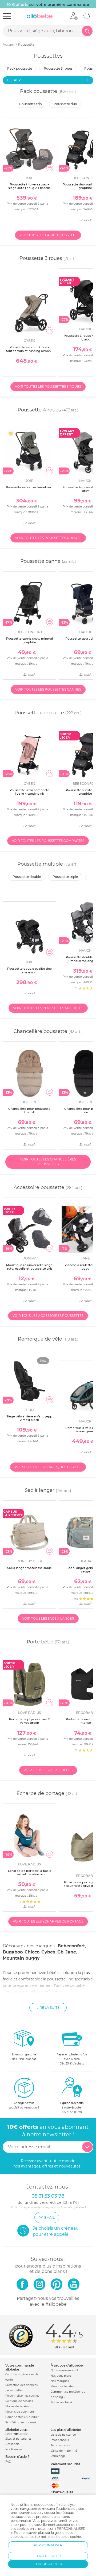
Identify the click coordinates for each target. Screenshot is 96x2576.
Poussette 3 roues (58, 68)
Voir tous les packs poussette (48, 235)
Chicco (32, 1952)
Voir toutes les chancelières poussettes (48, 1162)
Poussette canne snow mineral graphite (29, 640)
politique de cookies (66, 2537)
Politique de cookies (19, 2401)
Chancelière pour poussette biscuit (29, 1110)
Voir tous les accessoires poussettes (48, 1316)
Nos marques (60, 2381)
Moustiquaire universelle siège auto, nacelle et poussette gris (29, 1267)
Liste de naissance (63, 2435)
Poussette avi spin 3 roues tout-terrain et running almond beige (29, 351)
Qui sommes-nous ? (64, 2370)
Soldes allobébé (61, 2402)
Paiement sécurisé (65, 2464)
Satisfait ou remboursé (21, 2422)
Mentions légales (62, 2386)
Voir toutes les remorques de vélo (48, 1467)
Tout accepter (48, 2564)
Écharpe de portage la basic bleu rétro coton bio (29, 1872)
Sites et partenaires (18, 2439)
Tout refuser (48, 2556)
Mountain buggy (21, 1958)
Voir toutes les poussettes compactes (48, 841)
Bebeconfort (71, 1946)
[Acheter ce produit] (50, 168)
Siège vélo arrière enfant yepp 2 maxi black (29, 1418)
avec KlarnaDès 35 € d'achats (72, 2059)
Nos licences (14, 2449)
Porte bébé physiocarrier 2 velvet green (29, 1721)
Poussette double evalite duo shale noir (29, 970)
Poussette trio (31, 104)
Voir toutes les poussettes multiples (48, 1008)
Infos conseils (60, 2440)
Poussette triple (65, 877)
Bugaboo (13, 1952)
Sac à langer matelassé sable (29, 1568)
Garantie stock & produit (22, 2417)
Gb (60, 1952)
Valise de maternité (64, 2451)
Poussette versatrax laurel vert (29, 487)
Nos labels (12, 2444)
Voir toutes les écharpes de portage (48, 1921)
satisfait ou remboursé (24, 2105)
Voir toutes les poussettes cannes (48, 689)
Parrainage (58, 2456)
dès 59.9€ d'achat (24, 2057)
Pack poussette (20, 68)
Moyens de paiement (20, 2412)
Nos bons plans (61, 2376)
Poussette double (27, 877)
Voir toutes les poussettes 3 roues (48, 387)
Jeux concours (60, 2445)
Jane (71, 1952)
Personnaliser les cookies (22, 2396)
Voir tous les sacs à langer (48, 1618)
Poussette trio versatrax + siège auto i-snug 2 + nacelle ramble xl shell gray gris (29, 188)
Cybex (48, 1952)
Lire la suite (48, 2008)
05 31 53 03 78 (72, 2112)
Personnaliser (48, 2545)
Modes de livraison (18, 2406)
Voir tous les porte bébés (48, 1770)
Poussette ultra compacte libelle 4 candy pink (29, 792)
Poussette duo (65, 104)
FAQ (8, 2462)
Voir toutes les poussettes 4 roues (48, 538)
